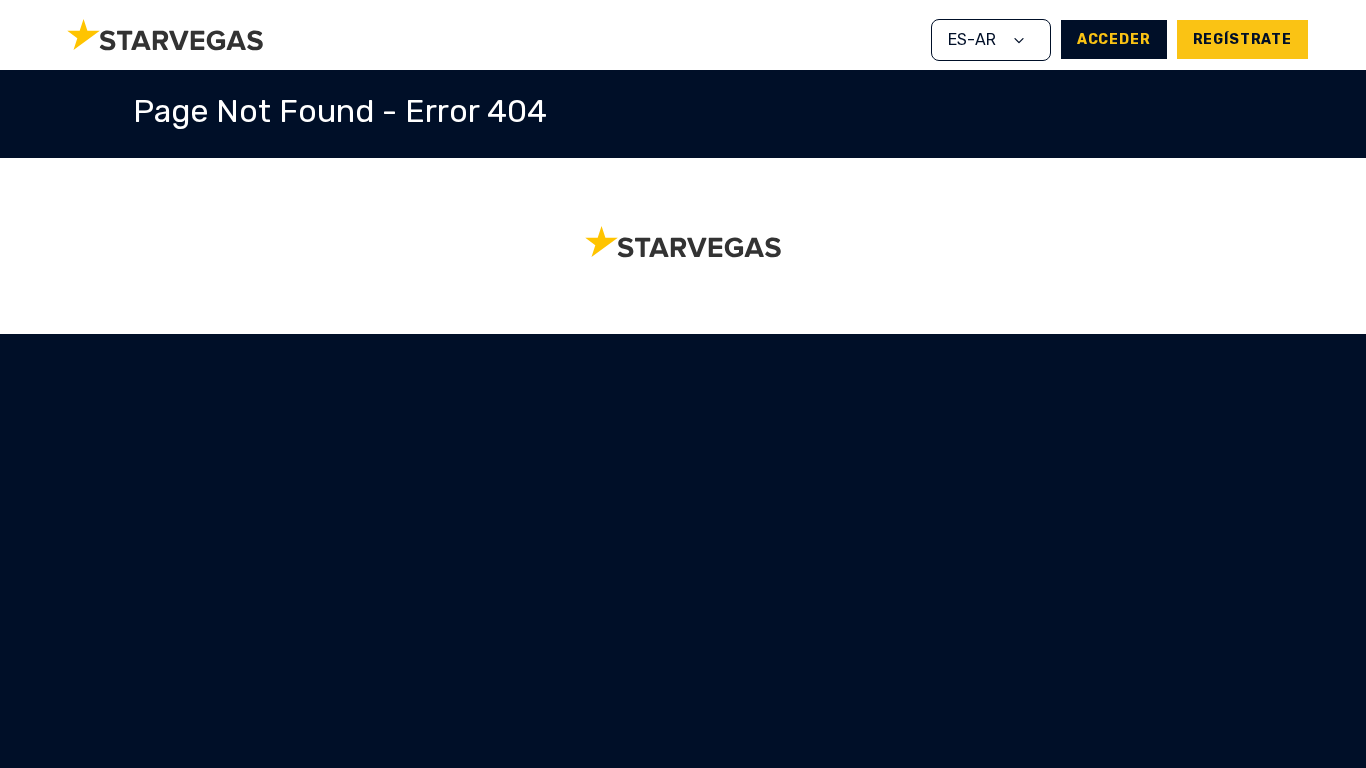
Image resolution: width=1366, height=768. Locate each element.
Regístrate (1242, 39)
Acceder (1114, 39)
